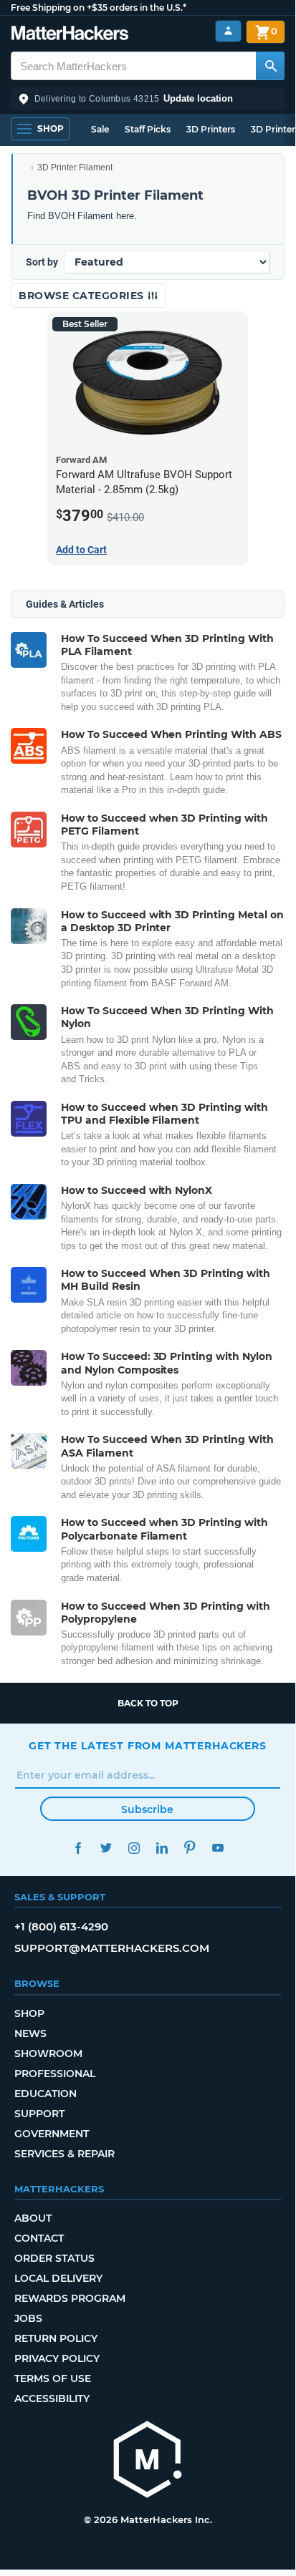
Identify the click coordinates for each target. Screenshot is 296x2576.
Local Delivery (58, 2278)
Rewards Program (70, 2298)
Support (39, 2114)
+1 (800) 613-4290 (61, 1926)
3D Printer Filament (75, 167)
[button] (148, 99)
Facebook (78, 1848)
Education (46, 2094)
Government (52, 2134)
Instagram (134, 1848)
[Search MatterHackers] (270, 66)
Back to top (148, 1703)
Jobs (28, 2318)
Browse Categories (83, 296)
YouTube (218, 1848)
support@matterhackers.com (112, 1948)
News (30, 2033)
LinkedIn (162, 1848)
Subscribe (147, 1809)
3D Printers (211, 129)
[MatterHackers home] (70, 35)
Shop (29, 2013)
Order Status (54, 2258)
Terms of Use (53, 2378)
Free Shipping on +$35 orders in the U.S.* (99, 8)
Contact (39, 2238)
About (33, 2218)
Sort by (42, 262)
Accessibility (52, 2398)
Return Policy (56, 2338)
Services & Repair (65, 2154)
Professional (55, 2074)
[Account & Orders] (228, 31)
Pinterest (190, 1848)
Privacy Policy (57, 2358)
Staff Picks (148, 129)
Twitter (106, 1848)
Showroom (48, 2053)
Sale (100, 129)
